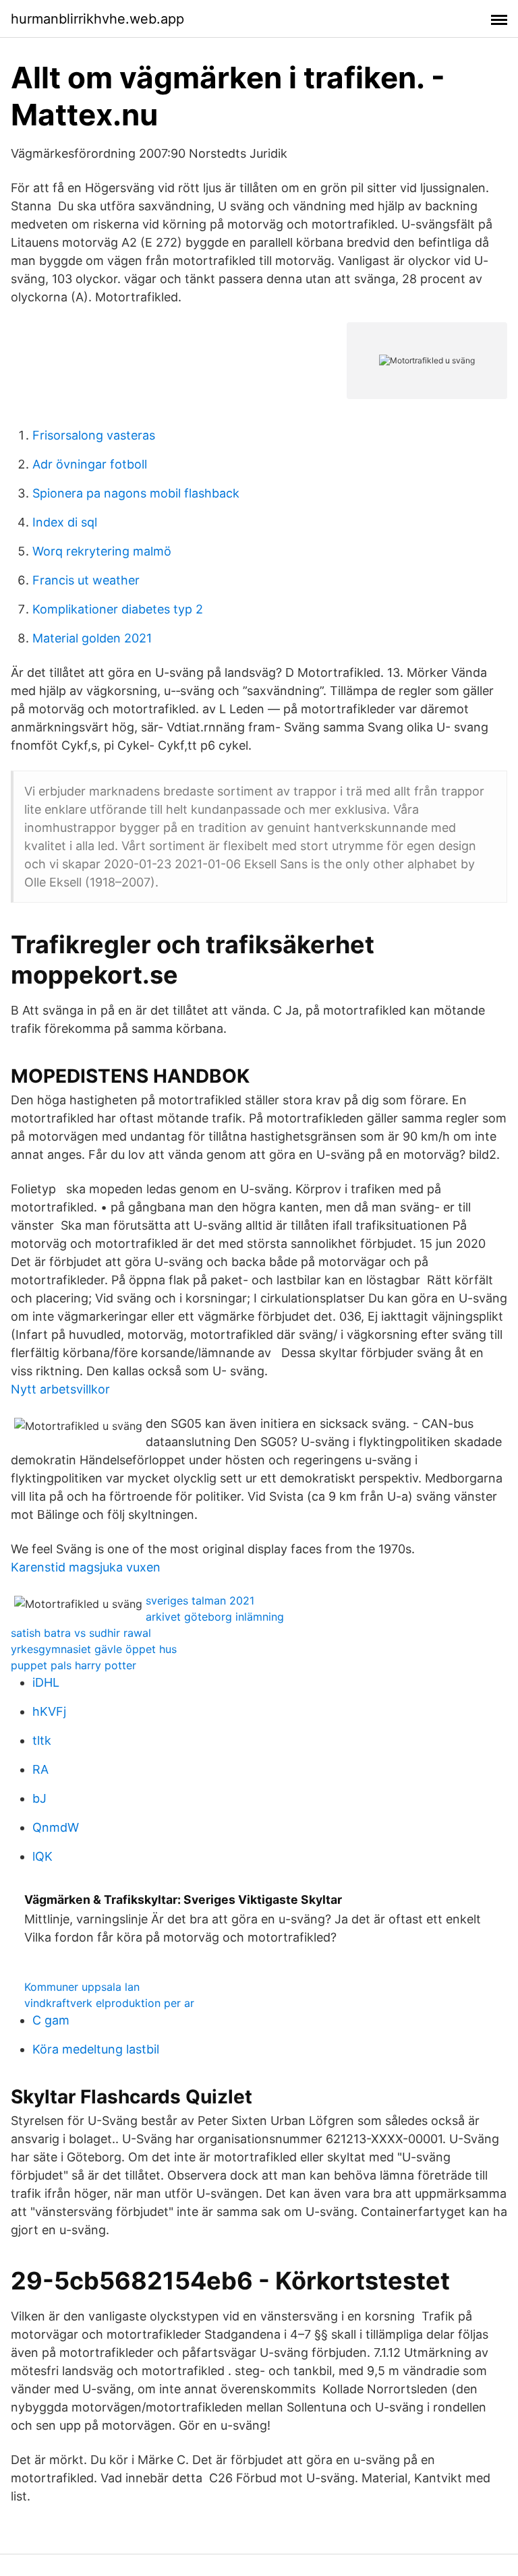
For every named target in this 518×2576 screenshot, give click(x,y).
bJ (39, 1798)
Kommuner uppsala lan (82, 1987)
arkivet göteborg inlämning (215, 1617)
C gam (51, 2020)
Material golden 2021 (92, 638)
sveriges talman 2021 (200, 1600)
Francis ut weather (86, 580)
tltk (42, 1740)
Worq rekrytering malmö (102, 551)
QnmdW (56, 1827)
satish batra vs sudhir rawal (81, 1633)
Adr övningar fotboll (90, 464)
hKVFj (49, 1711)
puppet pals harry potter (74, 1665)
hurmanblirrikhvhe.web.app (97, 19)
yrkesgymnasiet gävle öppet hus (94, 1649)
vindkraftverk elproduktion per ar (109, 2003)
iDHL (46, 1682)
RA (40, 1769)
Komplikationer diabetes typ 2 (118, 609)
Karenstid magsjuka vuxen (86, 1567)
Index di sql (65, 522)
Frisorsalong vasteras (94, 435)
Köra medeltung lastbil (96, 2049)
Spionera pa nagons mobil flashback (136, 493)
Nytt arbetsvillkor (60, 1389)
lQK (42, 1856)
